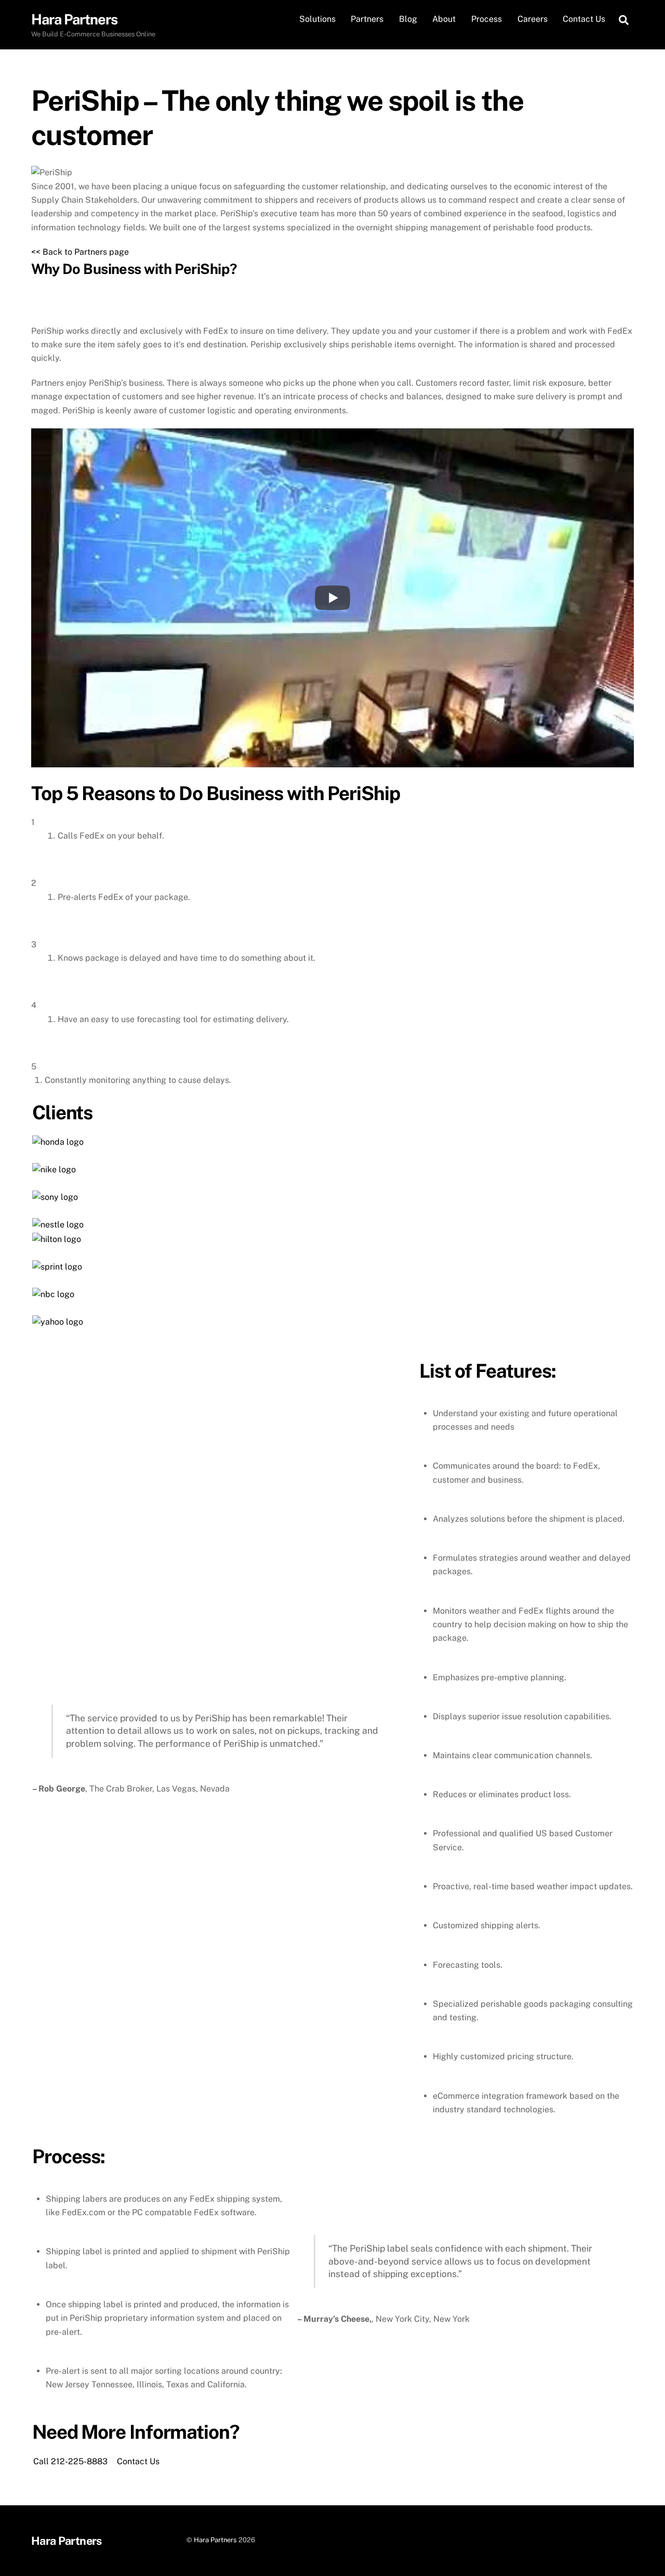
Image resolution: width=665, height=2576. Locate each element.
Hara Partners (215, 2540)
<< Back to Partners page (80, 252)
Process (487, 19)
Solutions (317, 19)
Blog (408, 19)
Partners (367, 19)
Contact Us (584, 19)
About (444, 19)
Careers (533, 19)
